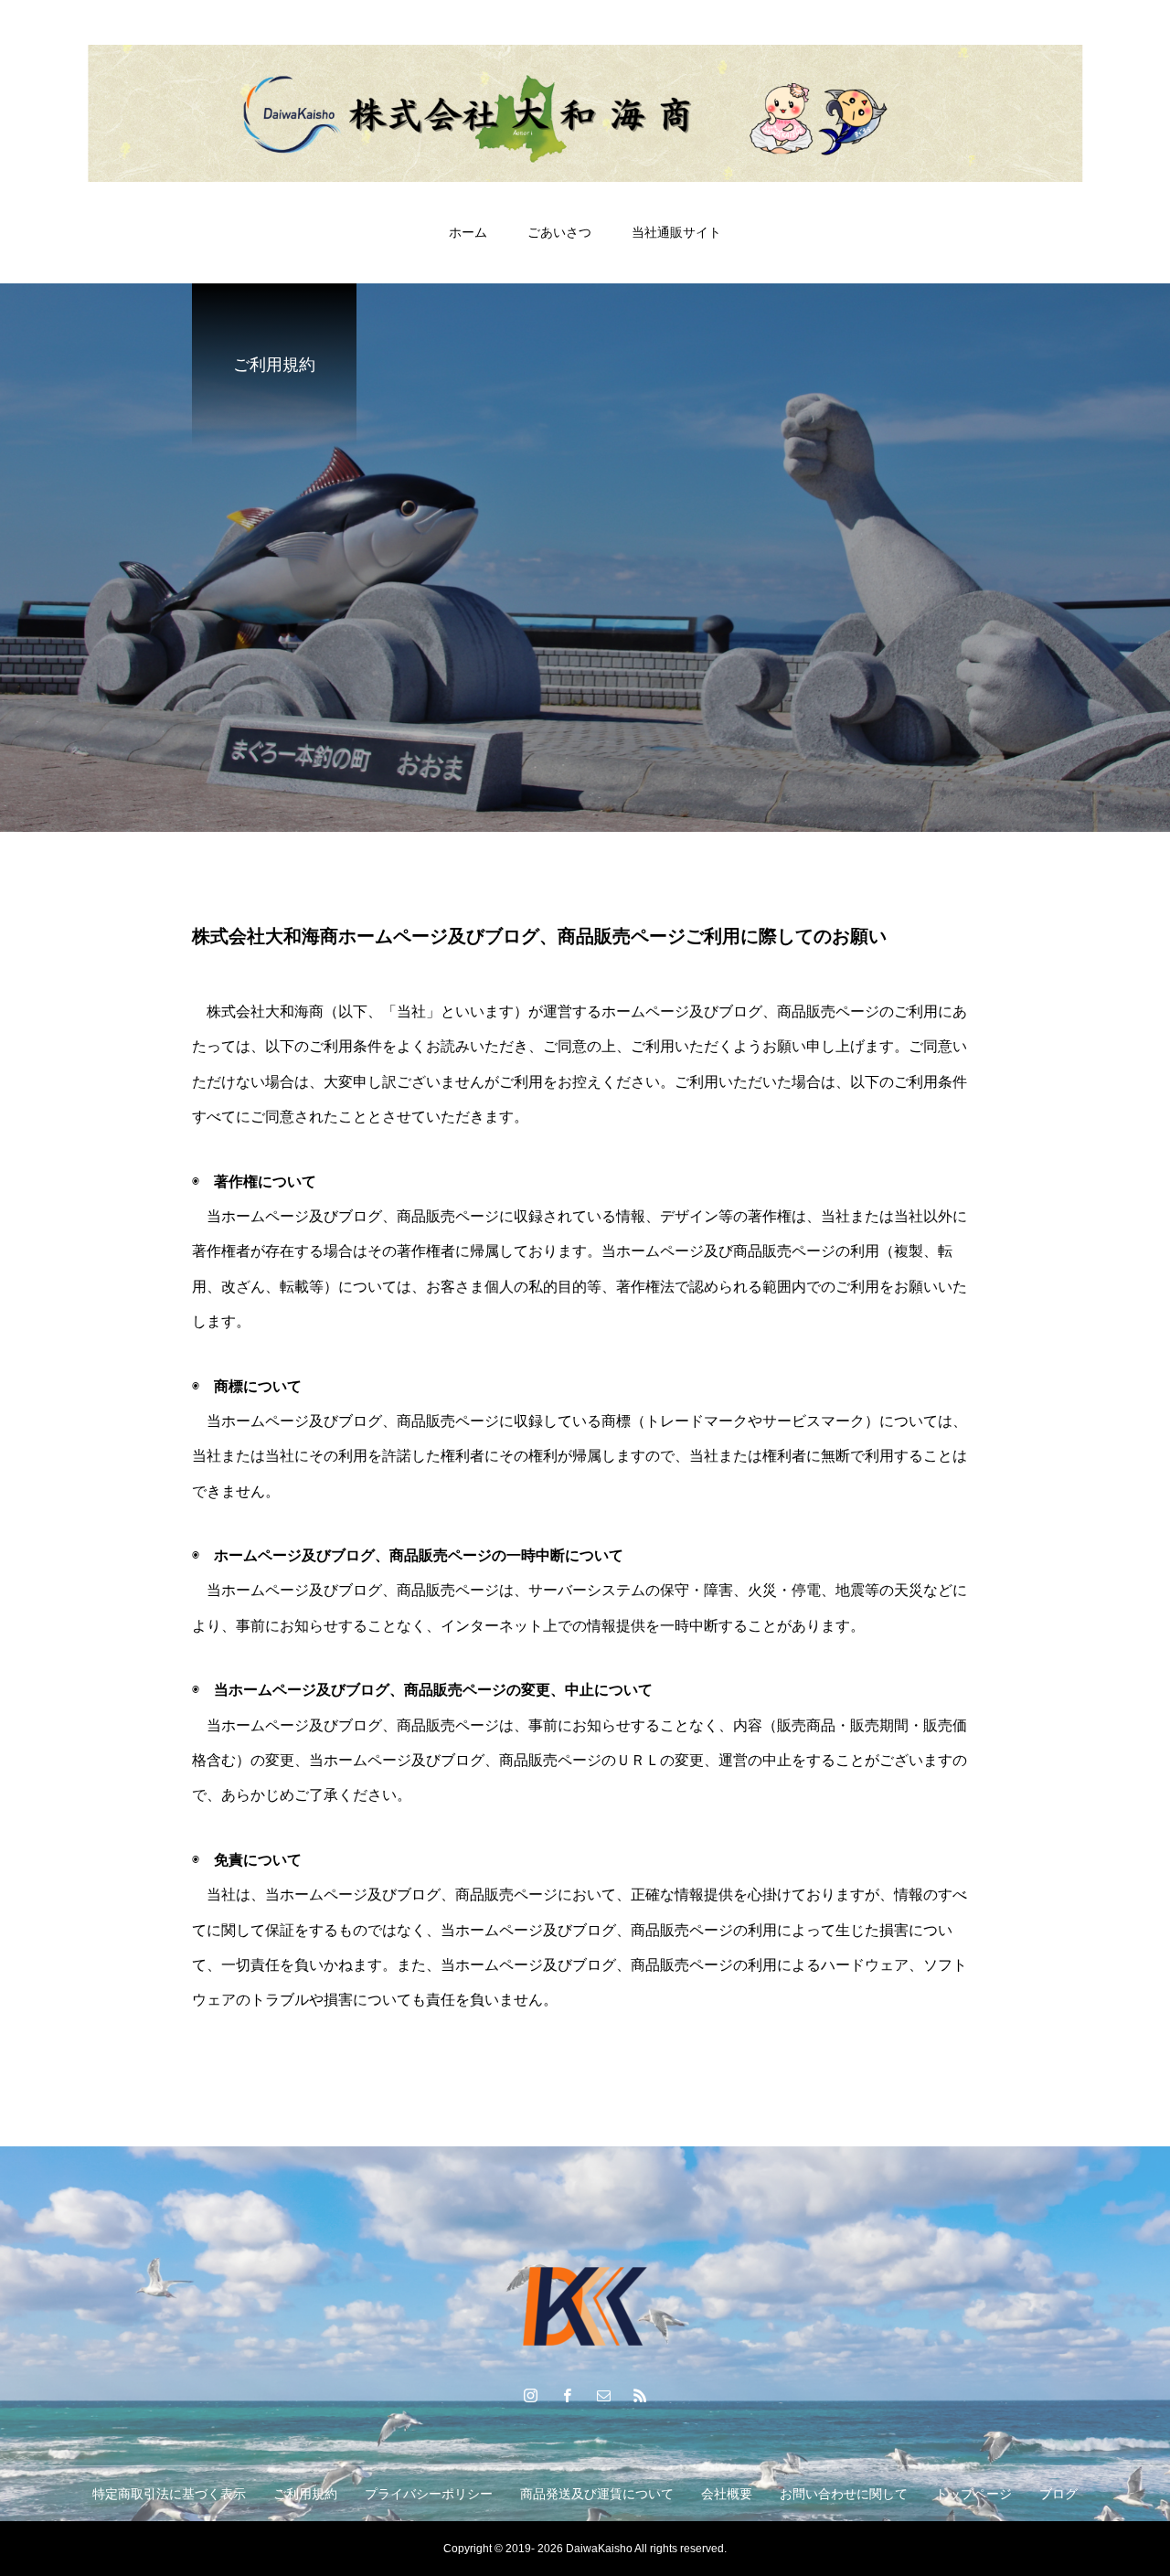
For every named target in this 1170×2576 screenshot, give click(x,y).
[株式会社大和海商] (585, 113)
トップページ (973, 2494)
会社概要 (727, 2494)
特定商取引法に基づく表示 (169, 2494)
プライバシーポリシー (429, 2494)
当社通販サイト (676, 232)
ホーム (468, 232)
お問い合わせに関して (844, 2494)
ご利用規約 (305, 2494)
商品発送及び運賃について (597, 2494)
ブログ (1058, 2494)
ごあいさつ (559, 232)
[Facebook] (567, 2395)
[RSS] (640, 2395)
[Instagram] (530, 2395)
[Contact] (603, 2395)
